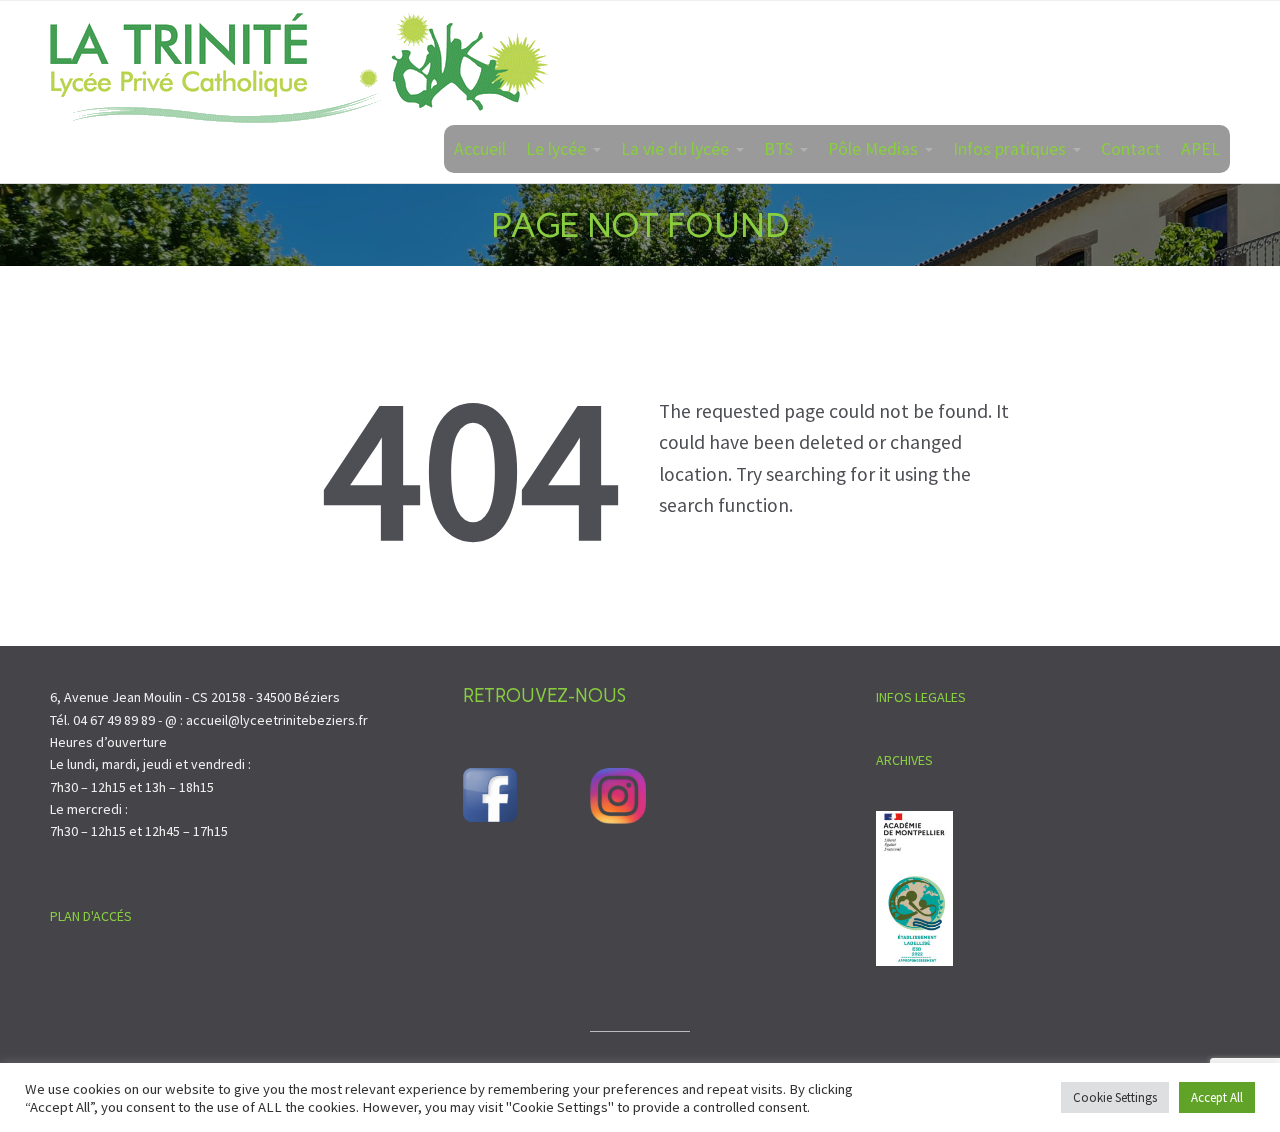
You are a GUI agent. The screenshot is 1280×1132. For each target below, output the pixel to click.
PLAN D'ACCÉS (91, 916)
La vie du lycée (675, 149)
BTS (778, 149)
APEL (1200, 149)
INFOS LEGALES (921, 697)
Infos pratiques (1009, 149)
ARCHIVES (904, 760)
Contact (1131, 149)
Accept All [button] (1217, 1097)
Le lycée (556, 149)
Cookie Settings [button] (1115, 1097)
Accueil (480, 149)
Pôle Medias (873, 149)
